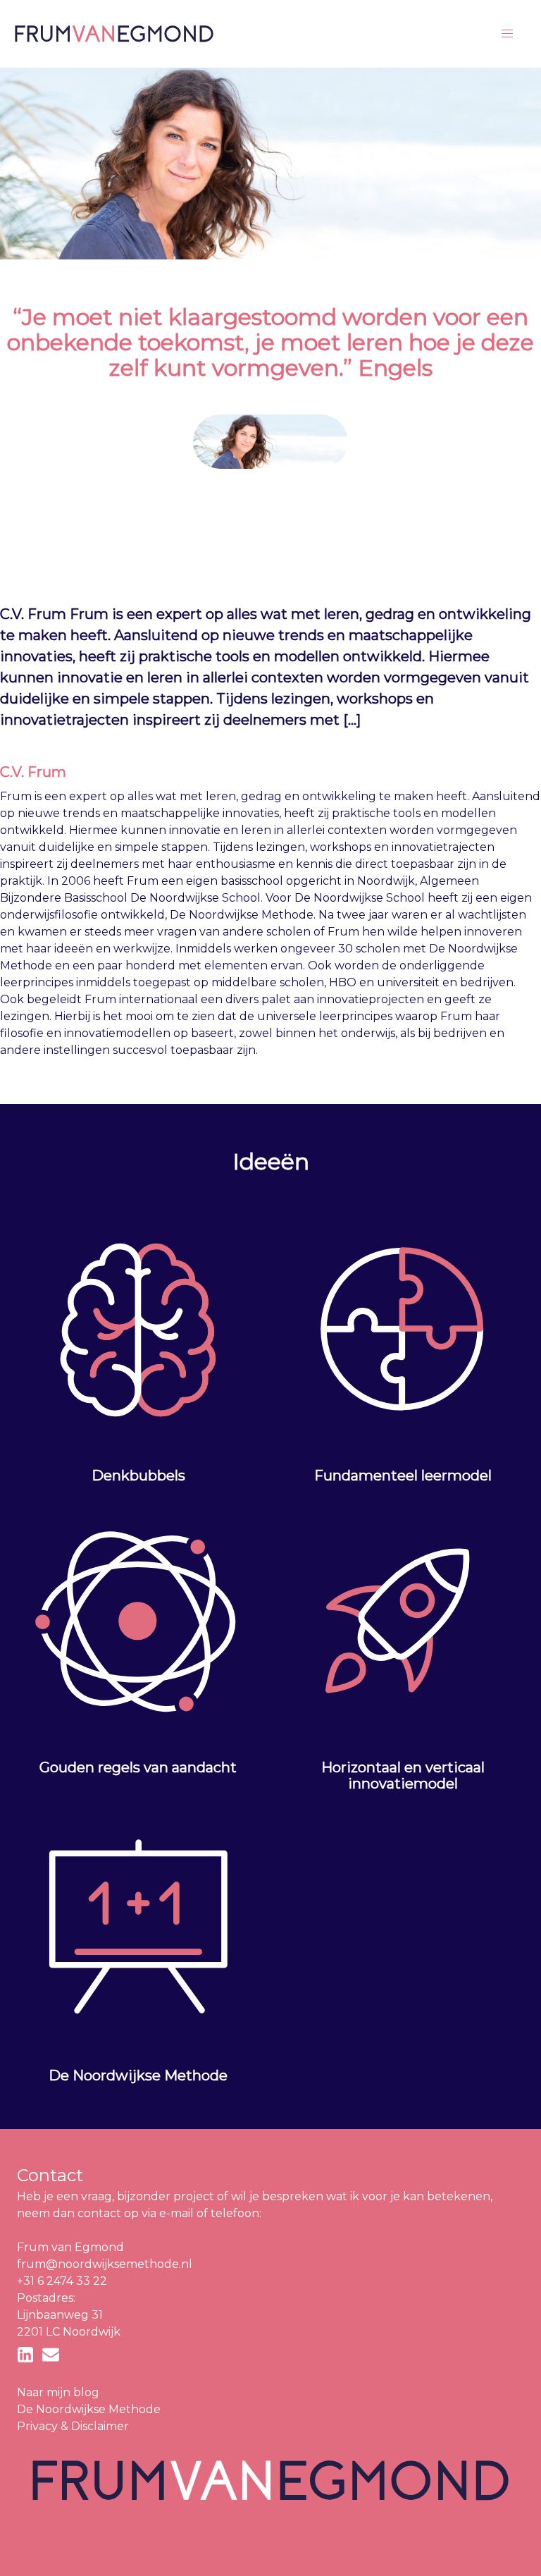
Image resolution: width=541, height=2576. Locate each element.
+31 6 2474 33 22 (62, 2281)
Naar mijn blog (58, 2392)
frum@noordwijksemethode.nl (105, 2264)
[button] (507, 34)
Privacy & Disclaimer (73, 2426)
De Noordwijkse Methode (89, 2409)
